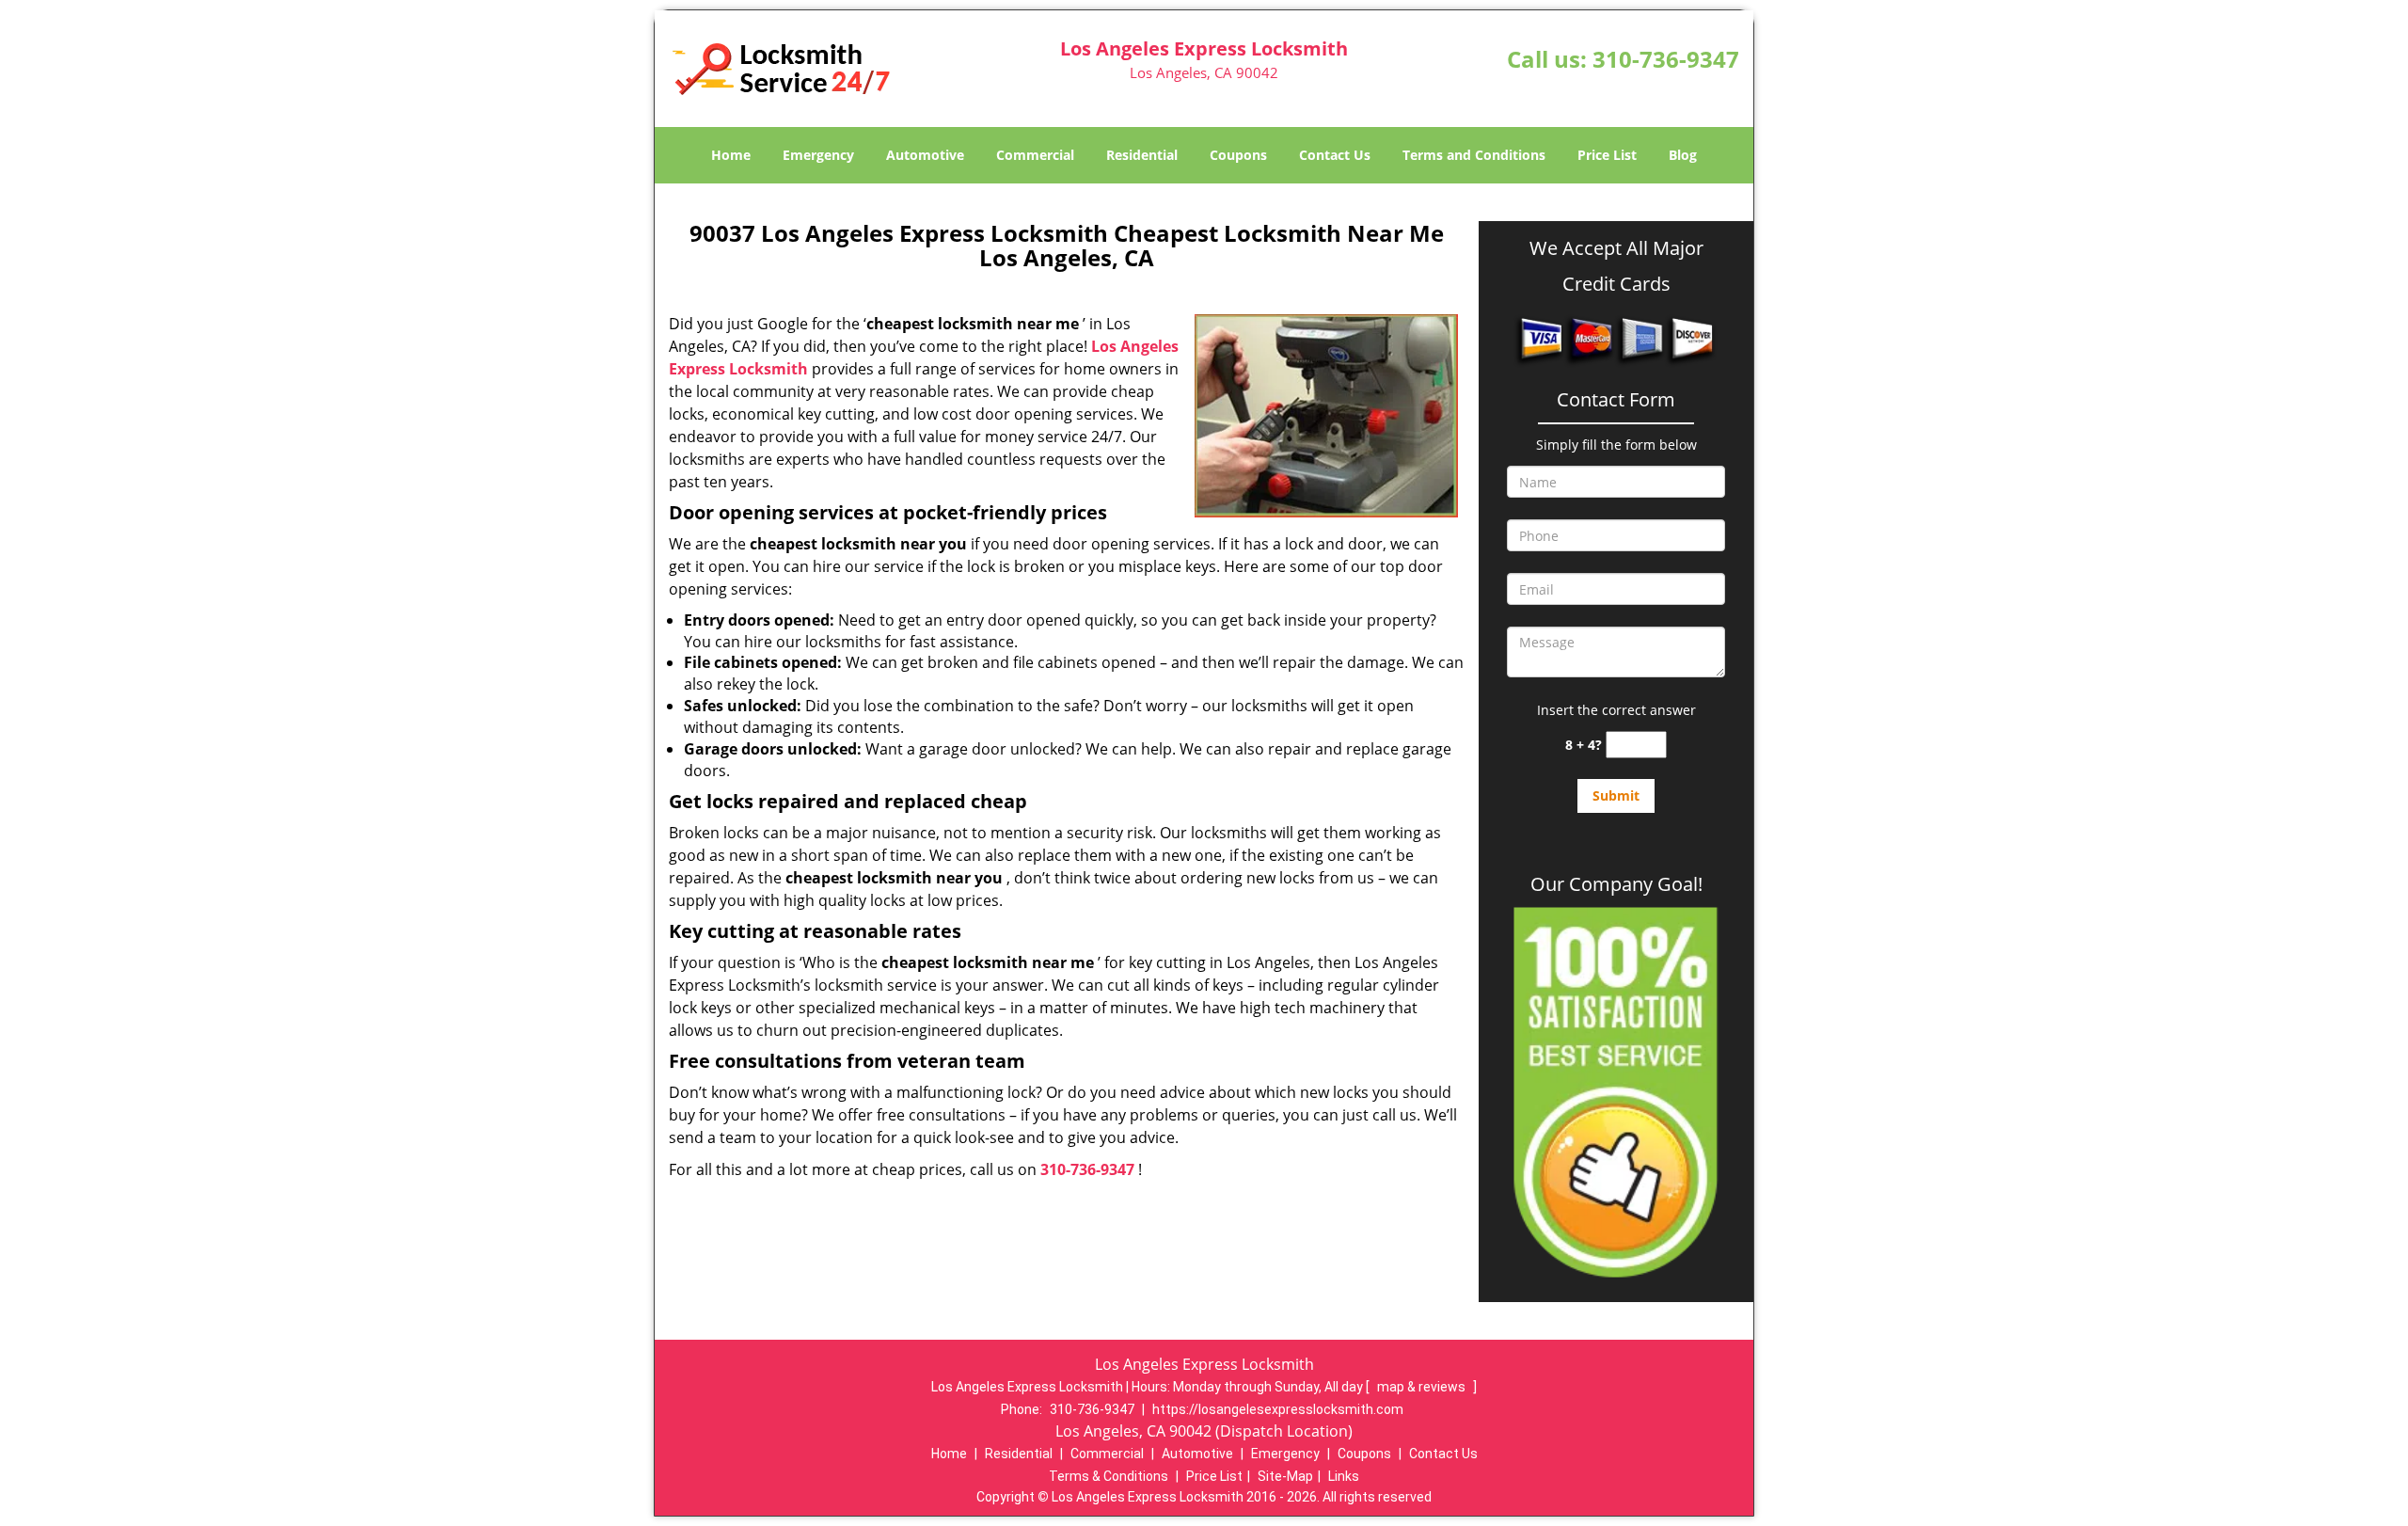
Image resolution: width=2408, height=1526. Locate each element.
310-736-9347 (1666, 59)
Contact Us (1335, 155)
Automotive (925, 155)
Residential (1142, 155)
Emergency (818, 155)
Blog (1683, 155)
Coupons (1238, 155)
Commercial (1035, 155)
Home (731, 155)
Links (1344, 1476)
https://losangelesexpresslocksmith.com (1278, 1409)
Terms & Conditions (1109, 1476)
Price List (1607, 155)
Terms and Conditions (1474, 155)
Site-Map (1285, 1476)
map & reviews (1423, 1387)
